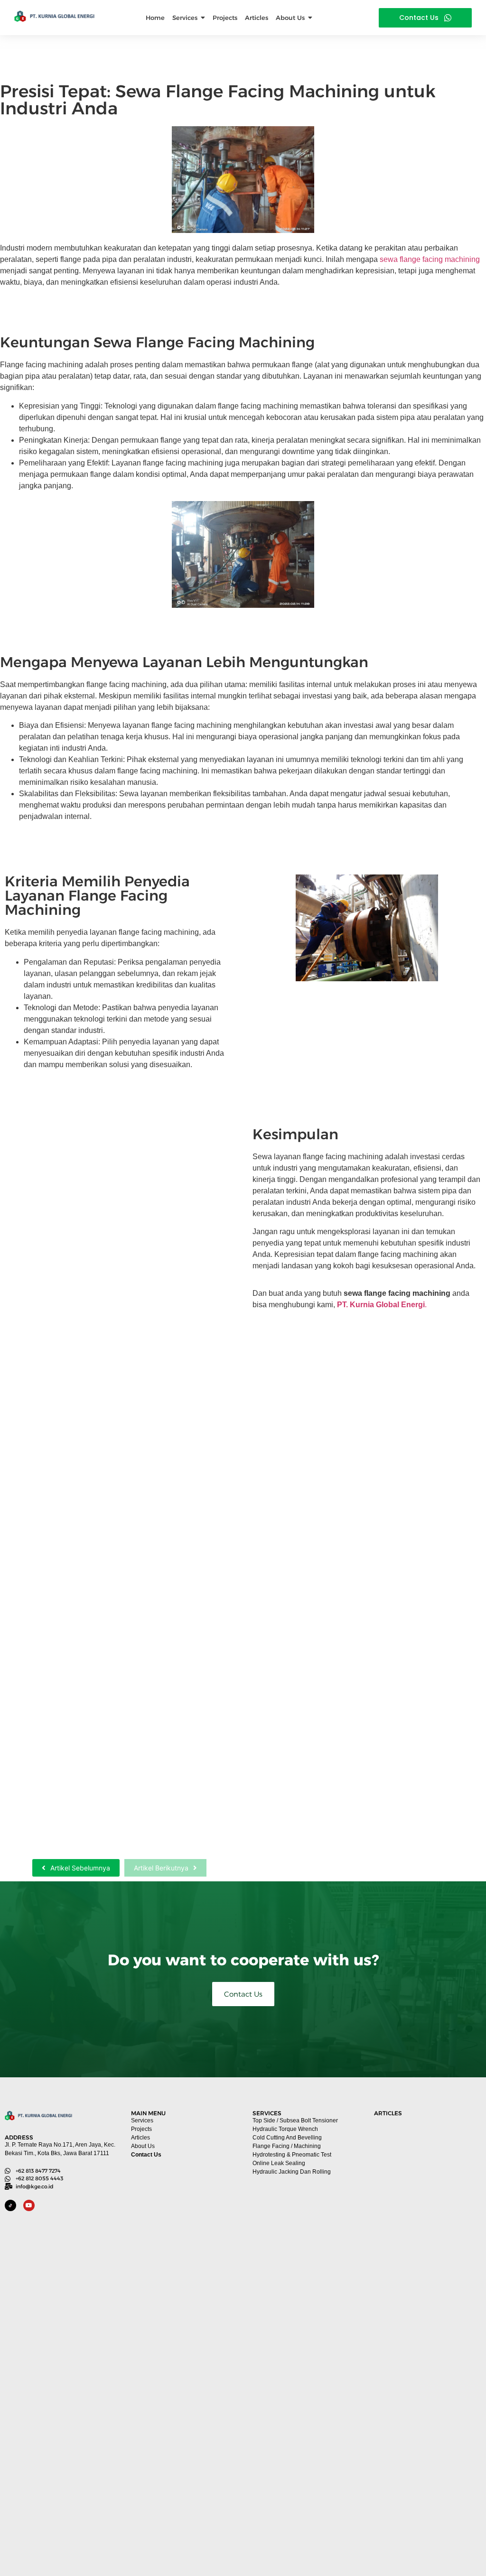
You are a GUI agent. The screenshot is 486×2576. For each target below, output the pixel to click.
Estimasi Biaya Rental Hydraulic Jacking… (106, 1564)
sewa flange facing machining (430, 259)
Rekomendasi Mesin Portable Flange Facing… (115, 1309)
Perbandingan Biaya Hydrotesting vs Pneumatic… (93, 1825)
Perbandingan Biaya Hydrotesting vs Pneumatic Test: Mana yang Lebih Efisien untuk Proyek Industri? (425, 2516)
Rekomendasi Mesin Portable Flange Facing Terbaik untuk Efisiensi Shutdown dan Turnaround (425, 2214)
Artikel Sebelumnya (80, 1868)
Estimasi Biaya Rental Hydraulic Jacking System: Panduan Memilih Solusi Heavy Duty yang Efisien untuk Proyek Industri (427, 2365)
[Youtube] (29, 2205)
